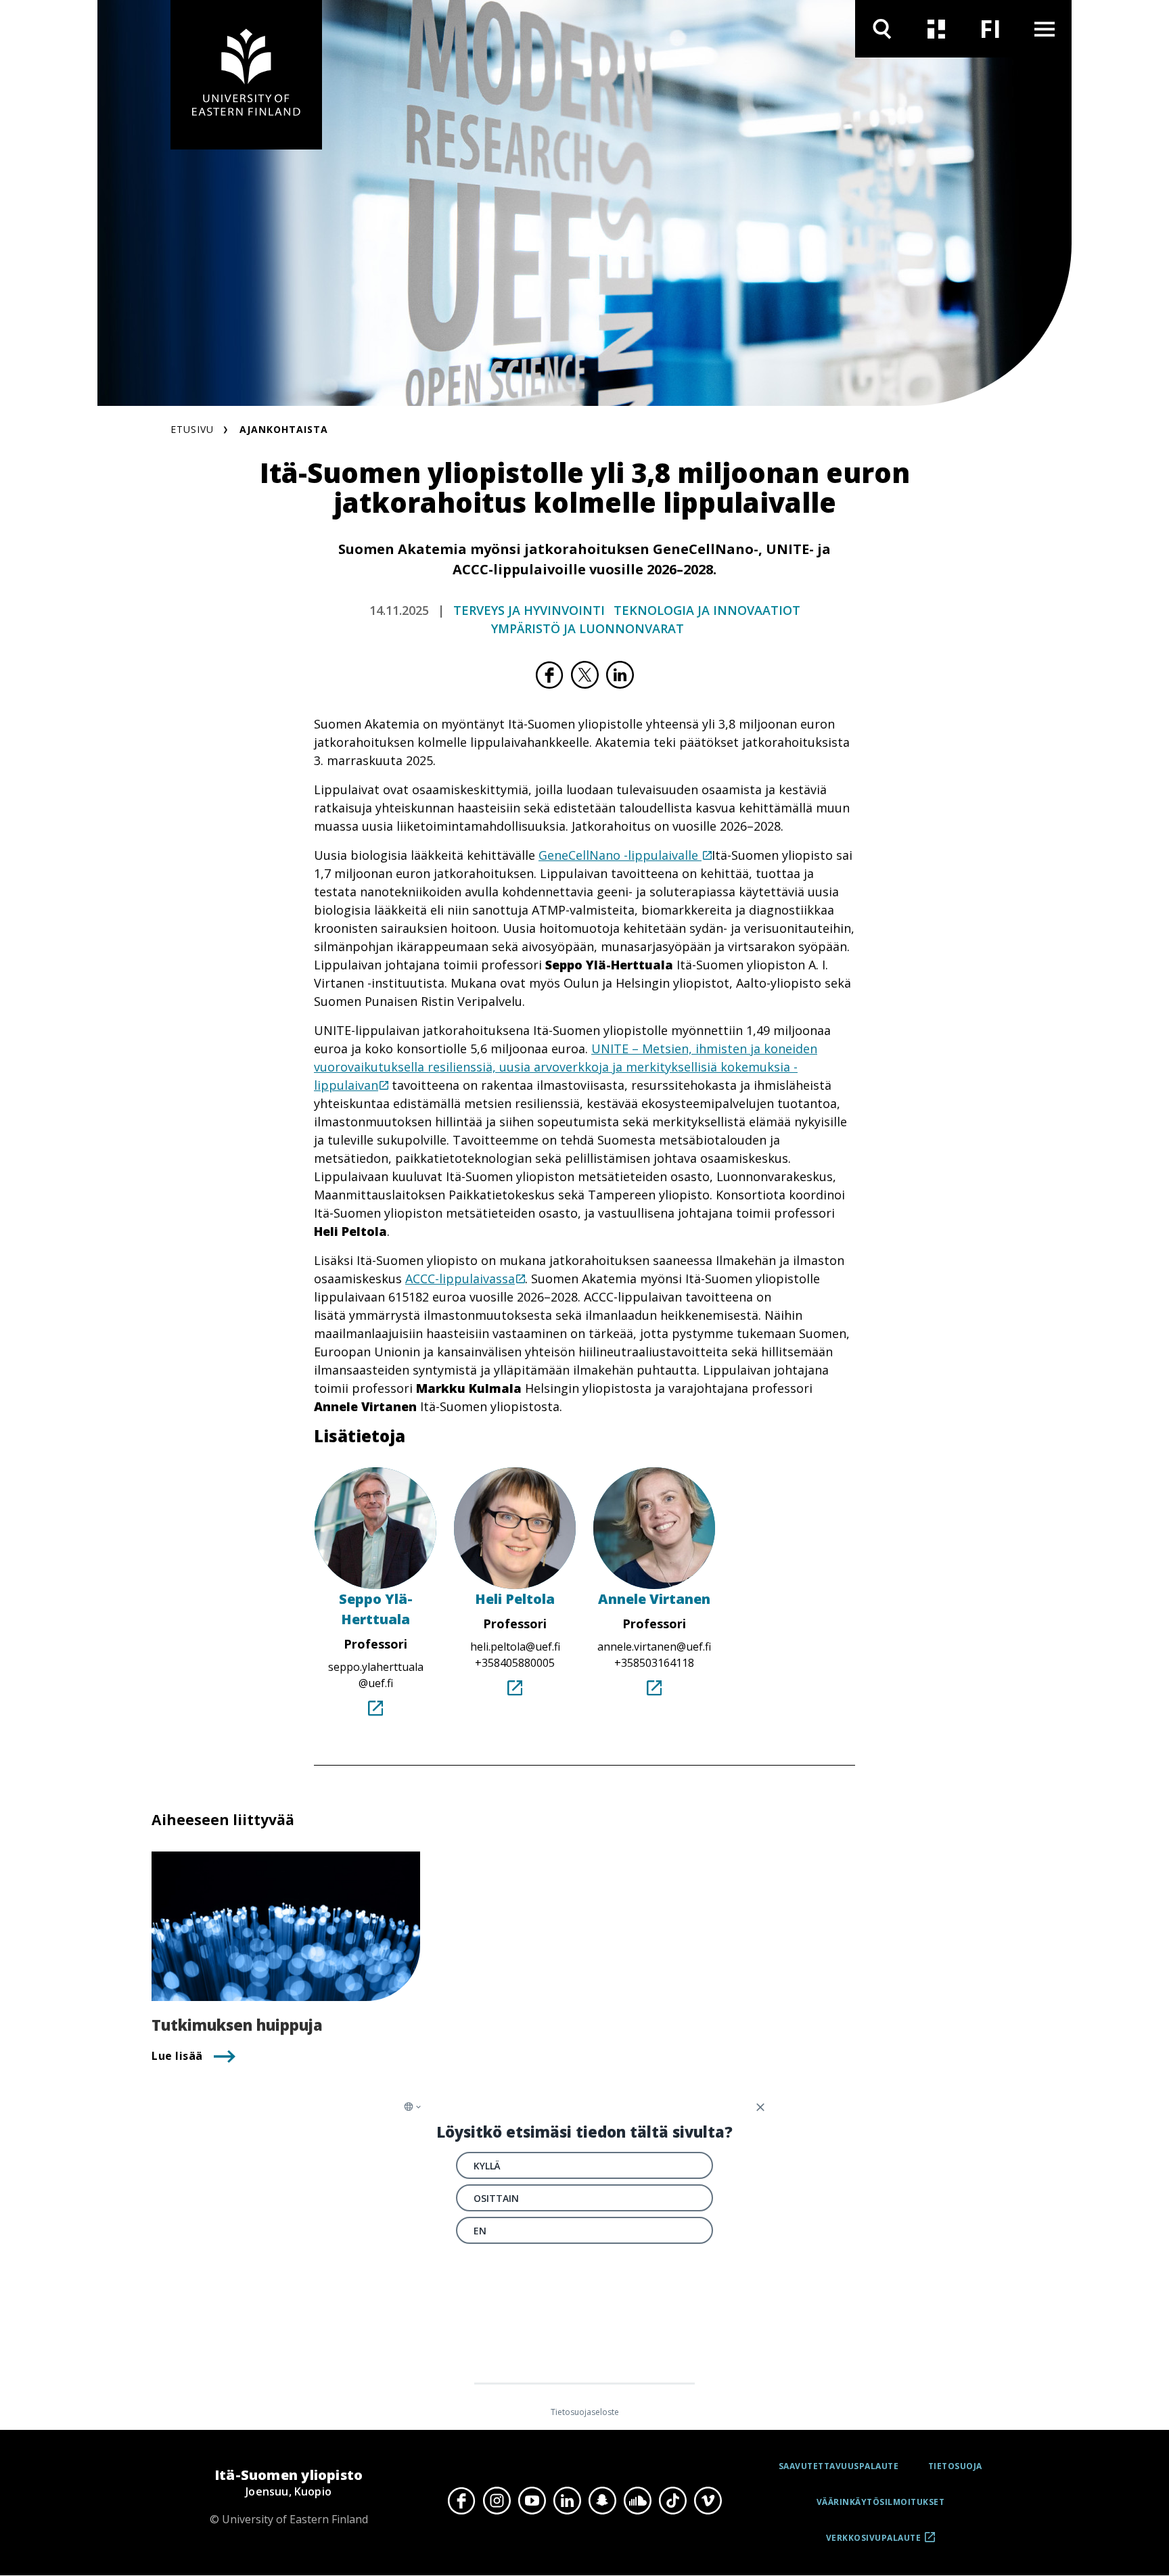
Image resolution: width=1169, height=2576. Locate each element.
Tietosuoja (955, 2466)
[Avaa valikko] (1045, 29)
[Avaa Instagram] (497, 2501)
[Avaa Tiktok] (672, 2501)
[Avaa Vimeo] (708, 2501)
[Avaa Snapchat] (602, 2501)
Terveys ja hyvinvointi (529, 610)
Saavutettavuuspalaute (839, 2466)
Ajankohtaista (284, 429)
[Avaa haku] (882, 29)
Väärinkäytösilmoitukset (881, 2502)
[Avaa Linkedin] (567, 2501)
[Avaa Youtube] (532, 2501)
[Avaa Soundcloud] (637, 2501)
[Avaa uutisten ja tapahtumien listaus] (936, 29)
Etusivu (192, 429)
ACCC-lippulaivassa (460, 1279)
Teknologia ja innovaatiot (707, 610)
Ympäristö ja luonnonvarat (588, 628)
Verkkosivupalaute (874, 2543)
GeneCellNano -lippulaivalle (620, 855)
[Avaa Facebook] (461, 2501)
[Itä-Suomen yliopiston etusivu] (246, 75)
